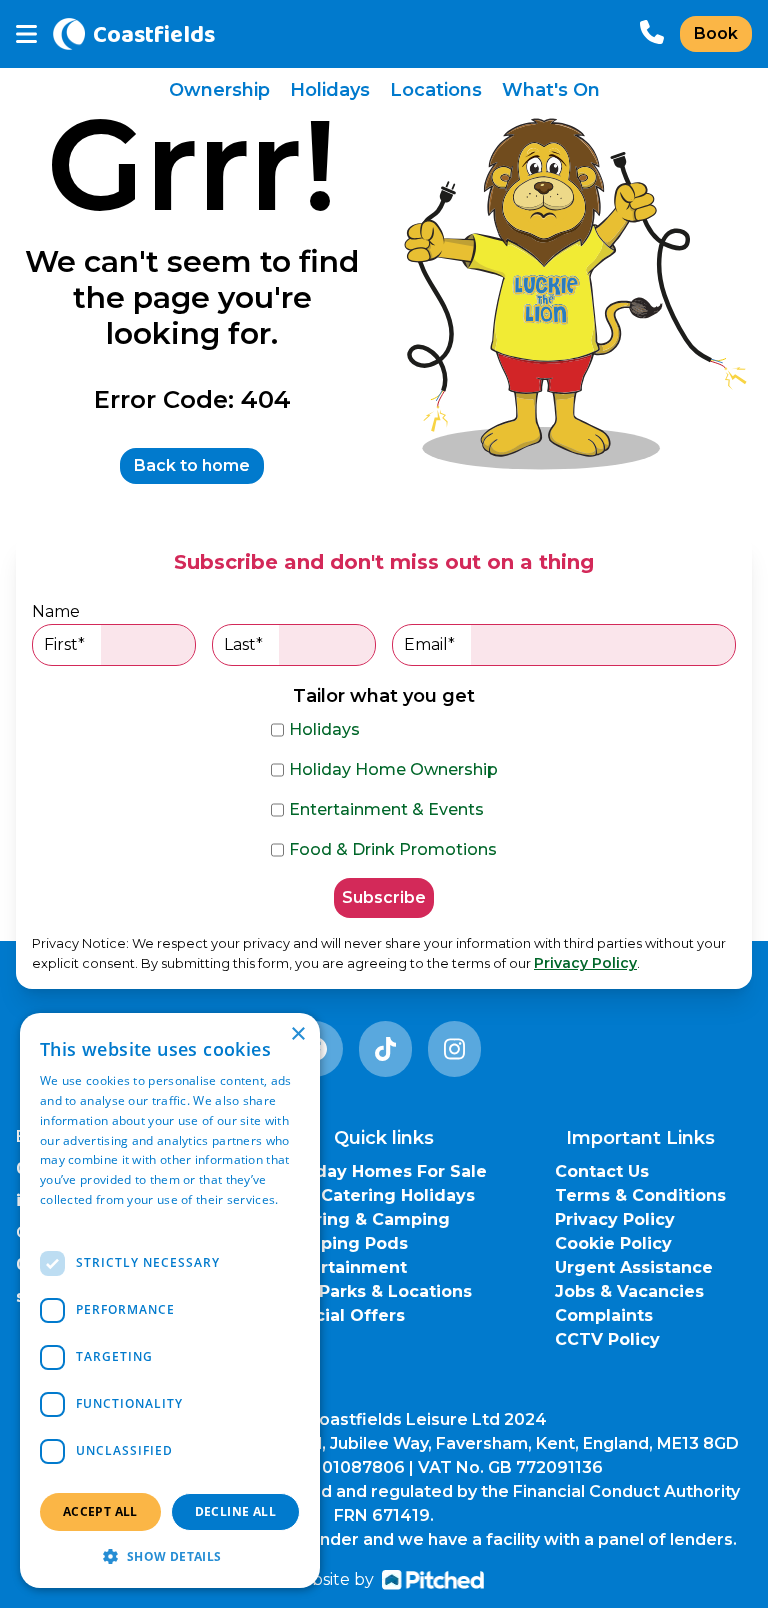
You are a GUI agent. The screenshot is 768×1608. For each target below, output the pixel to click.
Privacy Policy (585, 963)
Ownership (219, 90)
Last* (243, 644)
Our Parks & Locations (377, 1291)
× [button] (297, 1034)
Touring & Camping (366, 1219)
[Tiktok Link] (385, 1049)
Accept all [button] (100, 1511)
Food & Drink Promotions (393, 849)
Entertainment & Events (386, 809)
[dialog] (170, 1300)
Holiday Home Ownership (393, 769)
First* (64, 644)
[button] (170, 1556)
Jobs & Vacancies (629, 1291)
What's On (551, 90)
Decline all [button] (235, 1511)
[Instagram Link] (454, 1049)
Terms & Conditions (640, 1195)
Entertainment (344, 1267)
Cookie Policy (613, 1243)
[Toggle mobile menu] (26, 34)
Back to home (192, 465)
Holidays (330, 90)
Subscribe (384, 897)
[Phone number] (652, 34)
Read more (72, 1219)
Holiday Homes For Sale (384, 1171)
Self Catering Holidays (378, 1195)
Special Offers (343, 1315)
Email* (429, 644)
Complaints (604, 1315)
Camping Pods (345, 1243)
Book (716, 33)
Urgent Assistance (634, 1267)
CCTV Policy (607, 1339)
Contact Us (602, 1171)
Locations (436, 90)
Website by (329, 1579)
